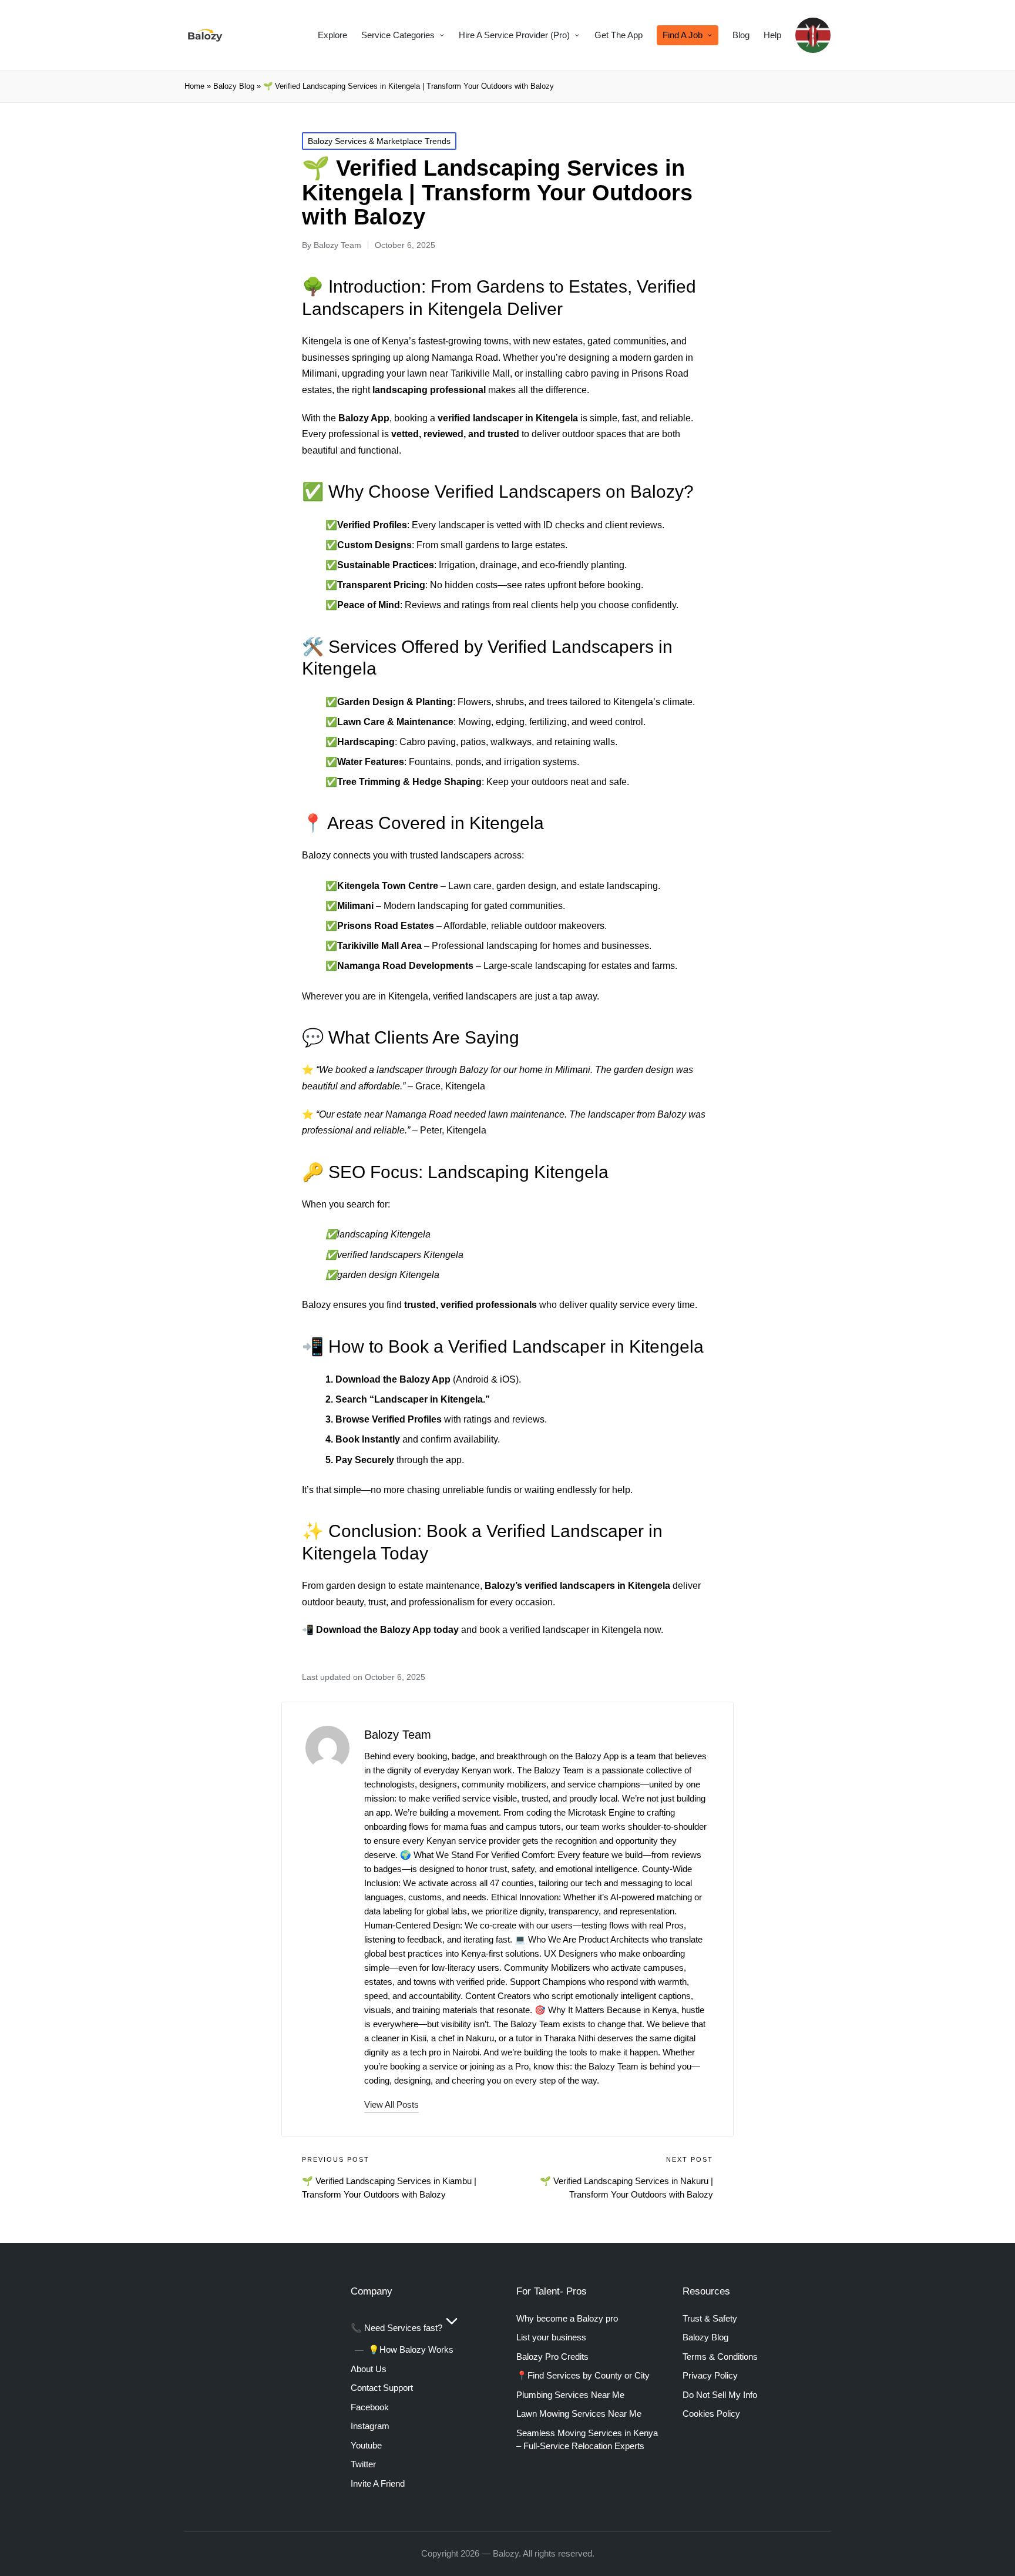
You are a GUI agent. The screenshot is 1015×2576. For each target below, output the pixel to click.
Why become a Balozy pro (567, 2318)
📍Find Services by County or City (583, 2375)
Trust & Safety (710, 2318)
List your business (551, 2337)
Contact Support (382, 2388)
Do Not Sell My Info (720, 2395)
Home (194, 86)
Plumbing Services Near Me (570, 2395)
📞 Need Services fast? (396, 2328)
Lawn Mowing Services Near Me (579, 2414)
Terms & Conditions (720, 2357)
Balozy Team (398, 1735)
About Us (369, 2369)
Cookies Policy (711, 2414)
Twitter (363, 2464)
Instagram (370, 2426)
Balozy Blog (234, 86)
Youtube (366, 2445)
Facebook (370, 2407)
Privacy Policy (710, 2375)
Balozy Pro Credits (552, 2357)
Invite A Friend (378, 2483)
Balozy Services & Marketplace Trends (379, 141)
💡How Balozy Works (411, 2349)
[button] (391, 2104)
